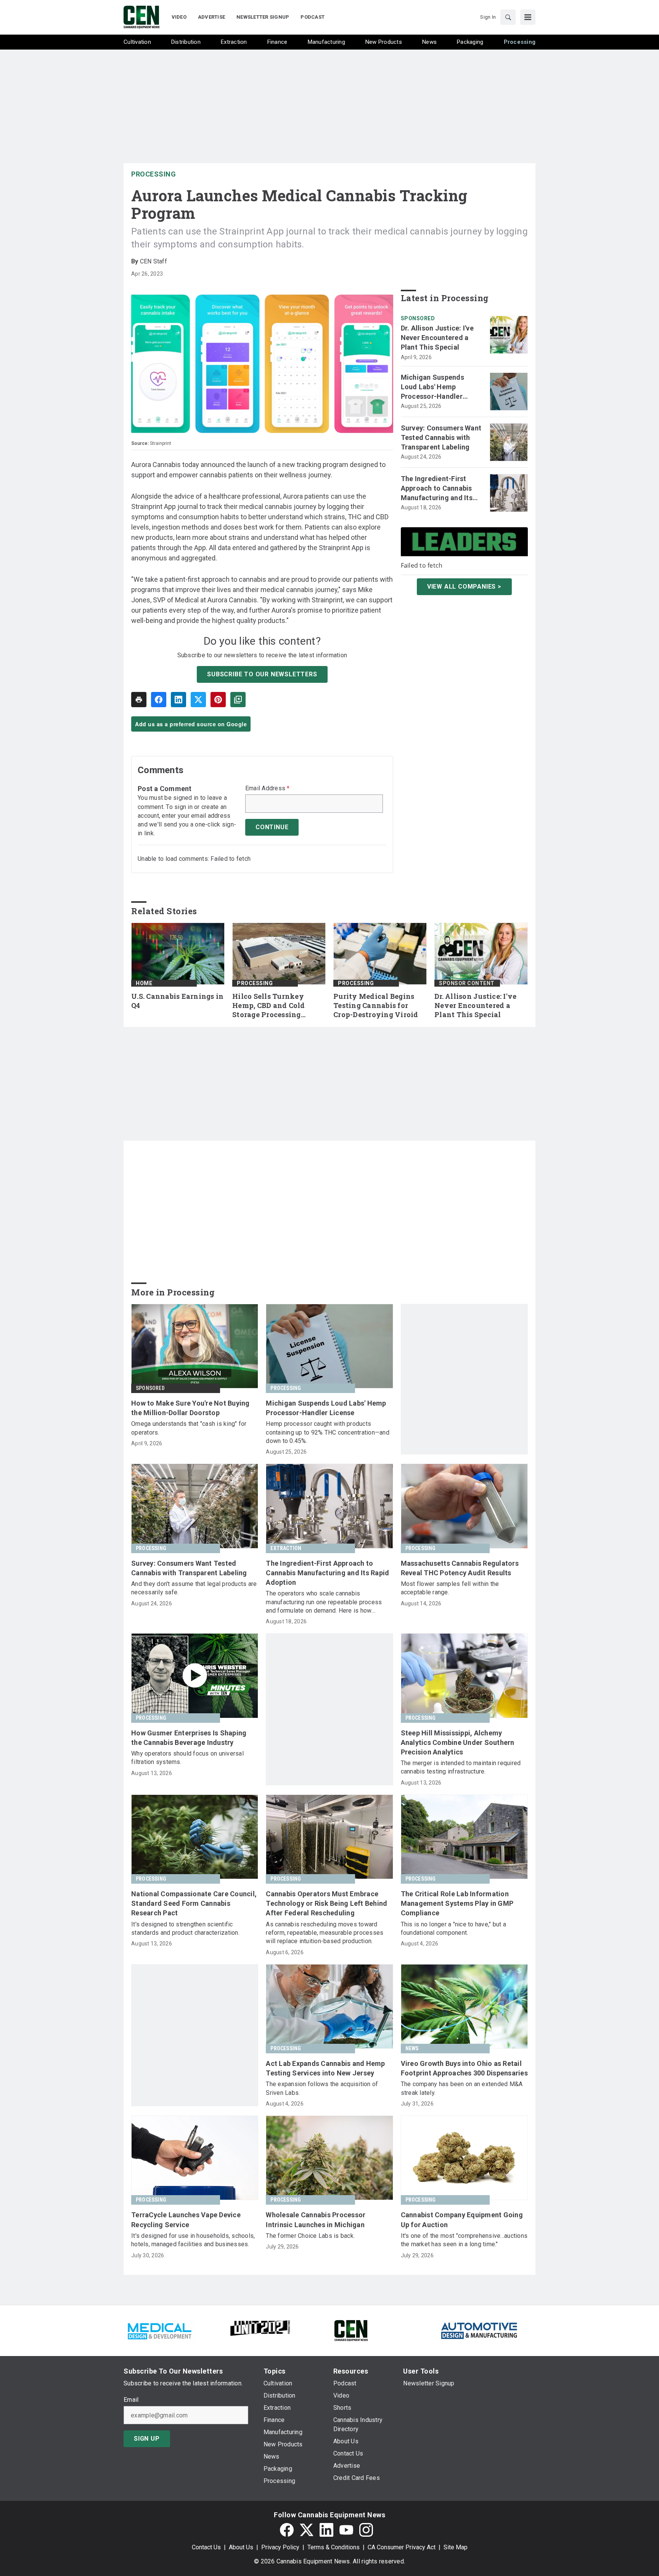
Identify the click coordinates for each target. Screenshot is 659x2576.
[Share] (159, 700)
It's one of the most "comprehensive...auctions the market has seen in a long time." (464, 2240)
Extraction (286, 1548)
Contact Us (206, 2547)
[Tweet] (198, 700)
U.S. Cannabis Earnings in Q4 (177, 1001)
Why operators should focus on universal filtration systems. (187, 1758)
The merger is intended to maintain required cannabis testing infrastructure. (461, 1767)
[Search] (508, 17)
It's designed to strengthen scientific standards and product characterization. (185, 1928)
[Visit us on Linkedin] (326, 2530)
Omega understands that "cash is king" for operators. (189, 1428)
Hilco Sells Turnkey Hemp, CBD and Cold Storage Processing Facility (269, 1006)
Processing (153, 174)
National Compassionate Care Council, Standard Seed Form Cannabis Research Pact (194, 1903)
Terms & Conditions (334, 2547)
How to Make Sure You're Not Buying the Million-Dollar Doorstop (190, 1408)
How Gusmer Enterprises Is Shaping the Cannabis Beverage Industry (189, 1738)
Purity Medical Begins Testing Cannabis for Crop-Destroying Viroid (376, 1006)
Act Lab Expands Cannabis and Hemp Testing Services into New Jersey (325, 2068)
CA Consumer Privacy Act (402, 2547)
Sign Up (147, 2439)
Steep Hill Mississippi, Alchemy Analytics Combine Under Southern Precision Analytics (458, 1742)
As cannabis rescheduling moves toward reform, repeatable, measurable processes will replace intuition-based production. (325, 1933)
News (412, 2048)
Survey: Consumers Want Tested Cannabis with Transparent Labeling (441, 437)
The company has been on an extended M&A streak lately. (462, 2088)
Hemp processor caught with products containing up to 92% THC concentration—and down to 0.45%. (328, 1432)
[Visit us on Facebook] (287, 2530)
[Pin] (218, 700)
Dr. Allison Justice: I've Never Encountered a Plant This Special (437, 338)
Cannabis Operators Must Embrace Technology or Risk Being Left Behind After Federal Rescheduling (326, 1903)
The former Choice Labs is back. (310, 2236)
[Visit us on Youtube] (346, 2530)
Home (144, 983)
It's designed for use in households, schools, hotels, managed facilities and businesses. (193, 2240)
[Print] (139, 700)
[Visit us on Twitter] (307, 2530)
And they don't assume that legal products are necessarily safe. (194, 1588)
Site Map (456, 2547)
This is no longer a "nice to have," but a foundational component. (453, 1928)
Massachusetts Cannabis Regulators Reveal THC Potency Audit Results (460, 1568)
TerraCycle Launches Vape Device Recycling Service (186, 2220)
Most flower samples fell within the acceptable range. (450, 1588)
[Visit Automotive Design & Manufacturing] (479, 2330)
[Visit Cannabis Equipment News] (351, 2330)
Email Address (268, 788)
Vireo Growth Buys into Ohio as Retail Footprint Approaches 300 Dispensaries (464, 2068)
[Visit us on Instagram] (366, 2530)
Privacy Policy (280, 2547)
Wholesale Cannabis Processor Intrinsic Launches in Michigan (316, 2220)
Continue (272, 827)
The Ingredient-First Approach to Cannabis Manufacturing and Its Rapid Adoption (437, 489)
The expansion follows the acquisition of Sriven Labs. (322, 2088)
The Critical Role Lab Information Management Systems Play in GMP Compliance (457, 1903)
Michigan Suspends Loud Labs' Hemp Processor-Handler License (432, 387)
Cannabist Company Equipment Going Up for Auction (462, 2220)
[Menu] (528, 17)
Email (131, 2400)
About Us (241, 2547)
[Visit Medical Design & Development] (159, 2330)
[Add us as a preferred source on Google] (238, 700)
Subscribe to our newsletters (262, 674)
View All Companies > (464, 587)
